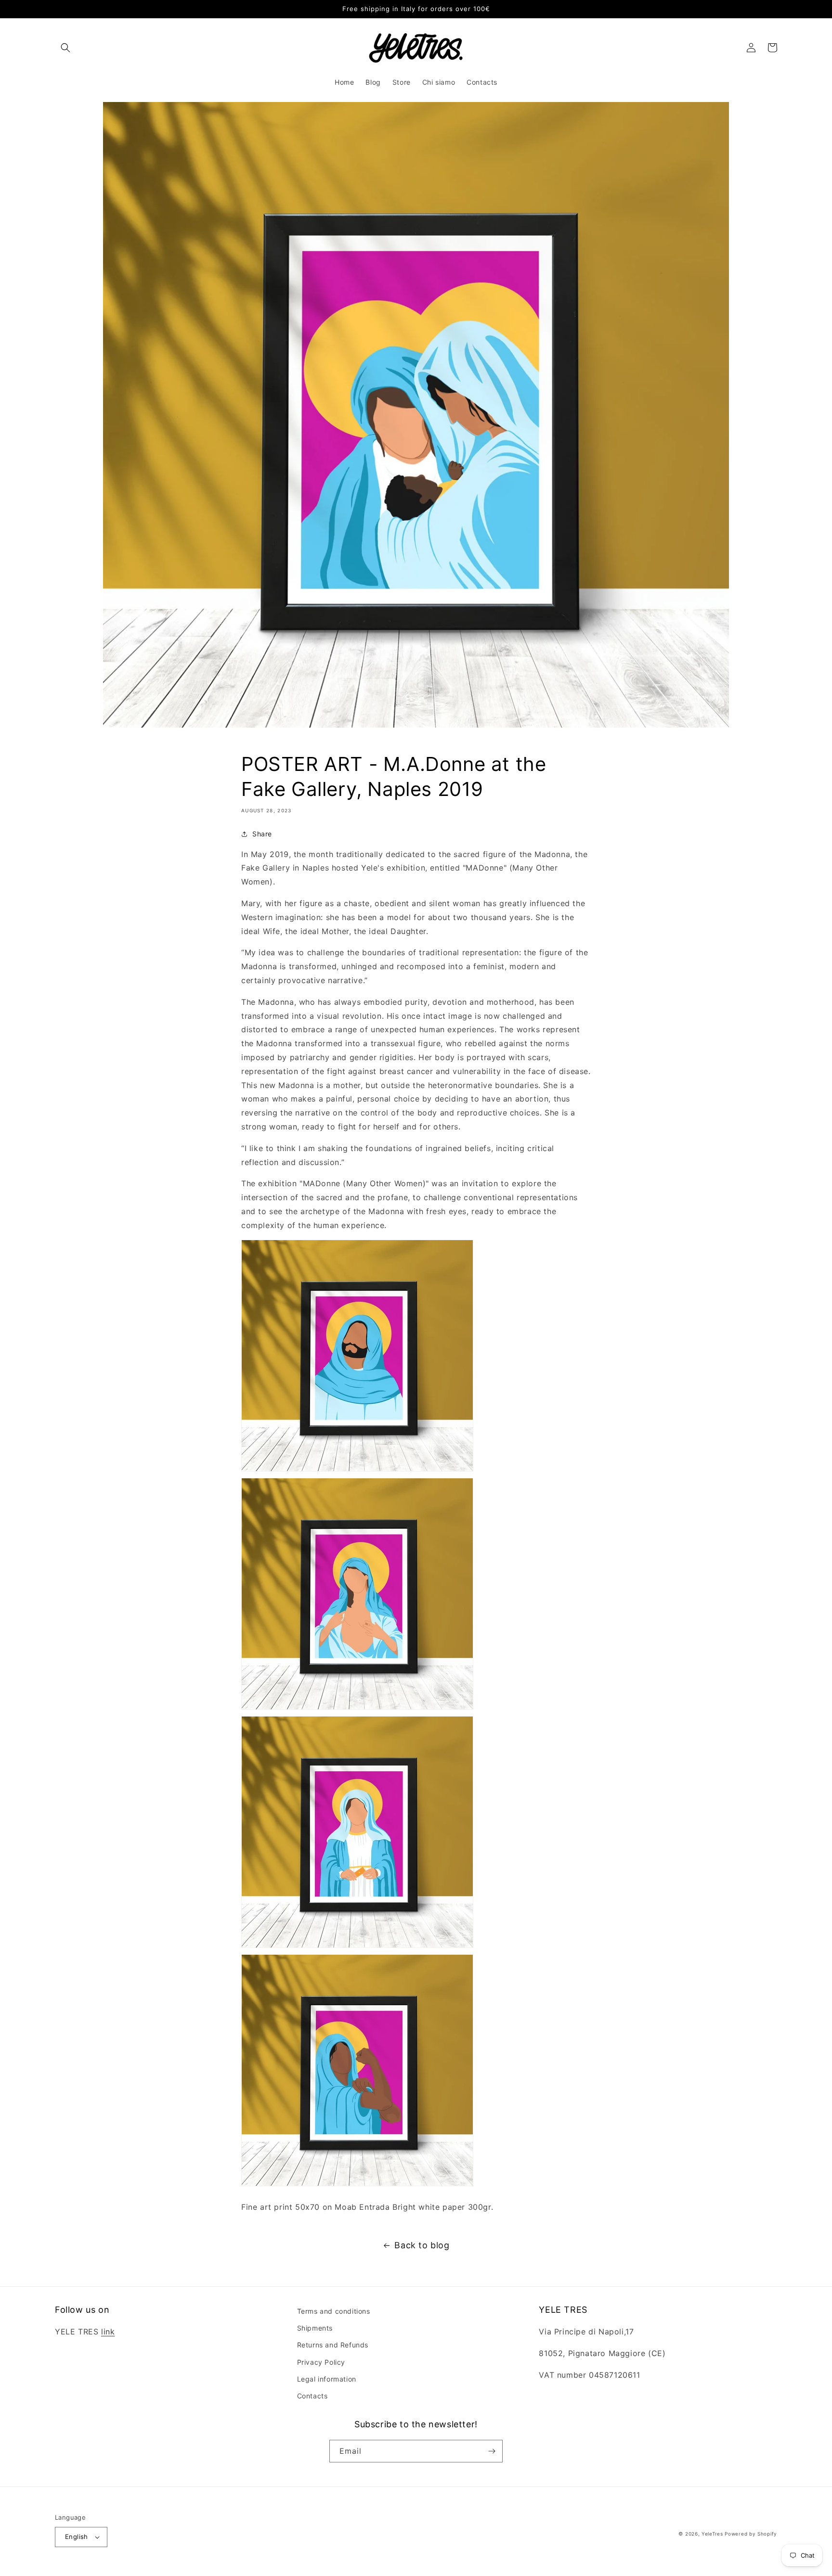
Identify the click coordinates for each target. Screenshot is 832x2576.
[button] (65, 48)
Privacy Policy (321, 2362)
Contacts (312, 2396)
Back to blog (422, 2245)
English (77, 2537)
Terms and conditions (334, 2311)
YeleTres (712, 2534)
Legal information (327, 2379)
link (108, 2332)
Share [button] (262, 834)
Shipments (315, 2328)
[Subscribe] (492, 2451)
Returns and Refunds (333, 2345)
